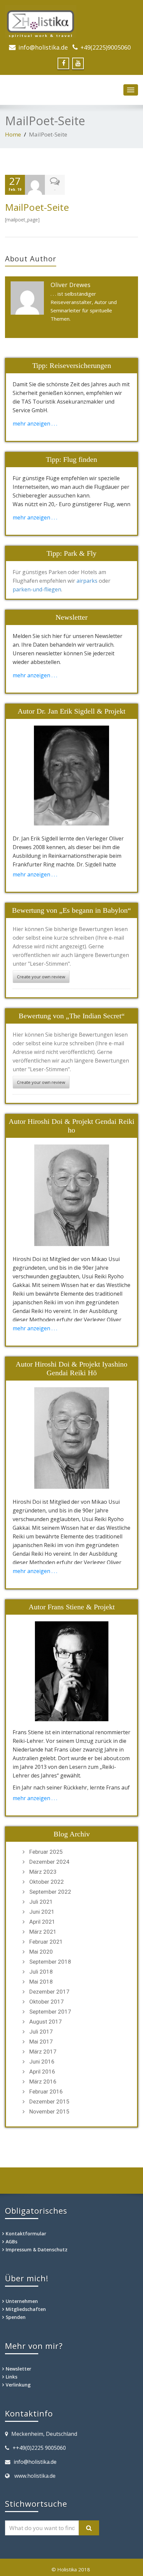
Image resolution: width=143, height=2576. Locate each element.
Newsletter (18, 2369)
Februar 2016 (46, 2092)
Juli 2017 (41, 2032)
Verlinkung (18, 2385)
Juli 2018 (41, 1972)
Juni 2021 (42, 1912)
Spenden (16, 2317)
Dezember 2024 (49, 1862)
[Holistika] (71, 22)
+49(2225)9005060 (106, 47)
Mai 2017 (41, 2042)
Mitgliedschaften (26, 2309)
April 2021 (42, 1922)
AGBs (11, 2242)
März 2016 (43, 2082)
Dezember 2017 (49, 1992)
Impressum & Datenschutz (37, 2250)
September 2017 (50, 2012)
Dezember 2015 (49, 2101)
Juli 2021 (41, 1902)
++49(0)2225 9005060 (39, 2448)
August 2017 (46, 2022)
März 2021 (43, 1932)
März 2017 (43, 2052)
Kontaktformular (26, 2234)
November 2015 (49, 2111)
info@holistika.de (43, 47)
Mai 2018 (41, 1982)
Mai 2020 (41, 1952)
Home (13, 134)
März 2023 (43, 1872)
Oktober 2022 (47, 1882)
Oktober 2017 (47, 2002)
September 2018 (50, 1962)
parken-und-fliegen (37, 589)
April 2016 (42, 2072)
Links (11, 2377)
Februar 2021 (46, 1942)
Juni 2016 (42, 2062)
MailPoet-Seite (37, 207)
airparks (87, 581)
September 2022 (50, 1892)
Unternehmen (22, 2301)
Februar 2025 (46, 1852)
